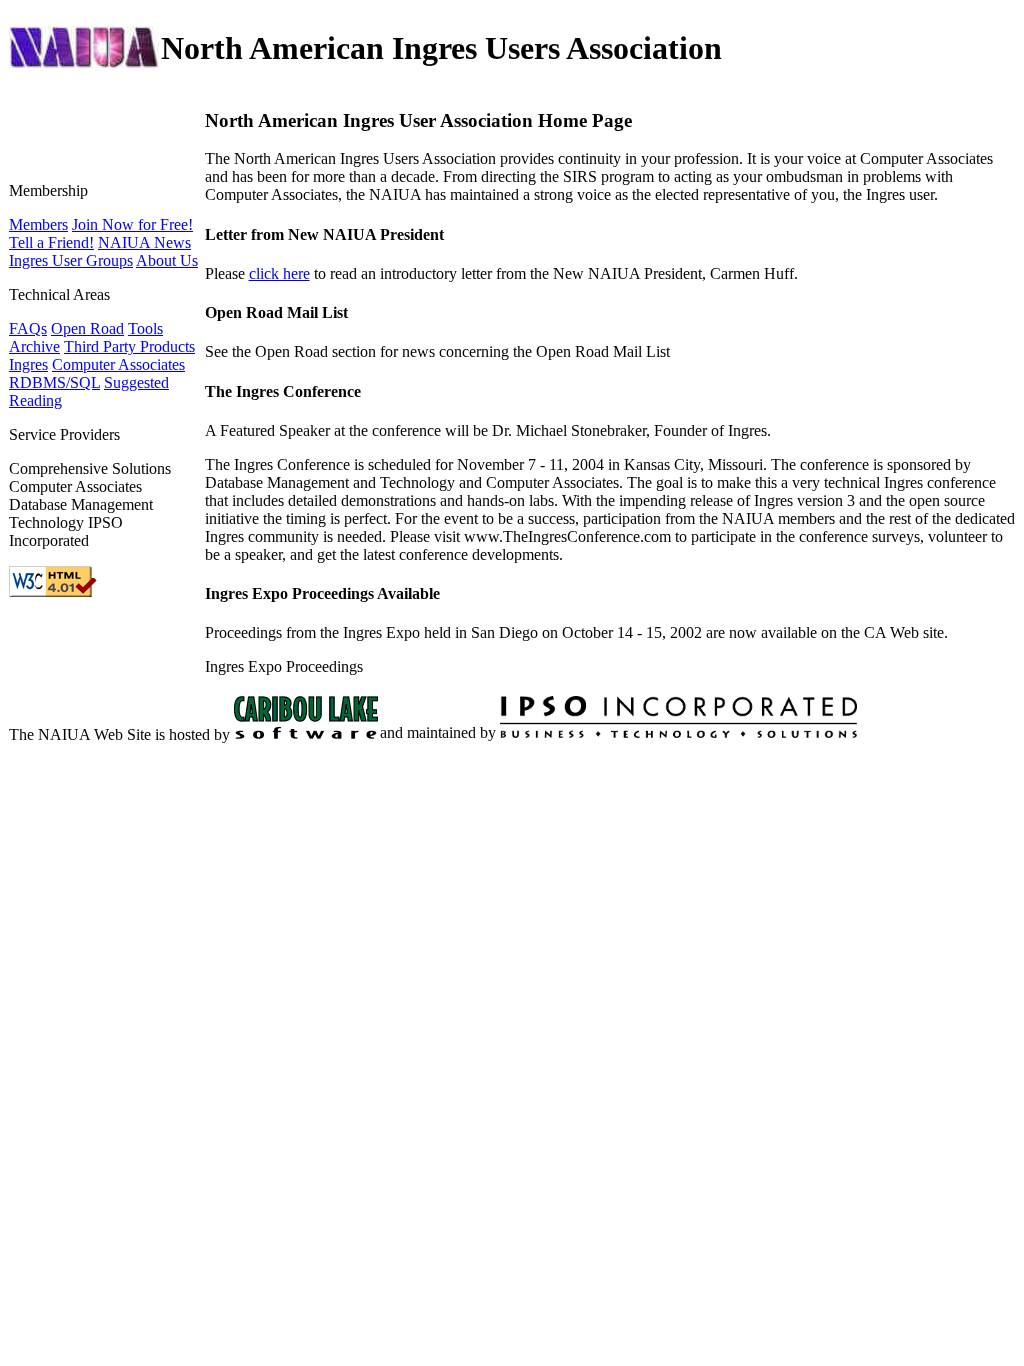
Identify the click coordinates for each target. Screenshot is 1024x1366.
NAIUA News (144, 242)
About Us (167, 260)
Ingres (28, 364)
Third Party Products (129, 346)
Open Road (87, 328)
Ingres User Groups (71, 260)
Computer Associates (118, 364)
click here (279, 273)
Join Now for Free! (132, 224)
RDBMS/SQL (54, 382)
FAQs (28, 328)
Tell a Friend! (51, 242)
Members (38, 224)
